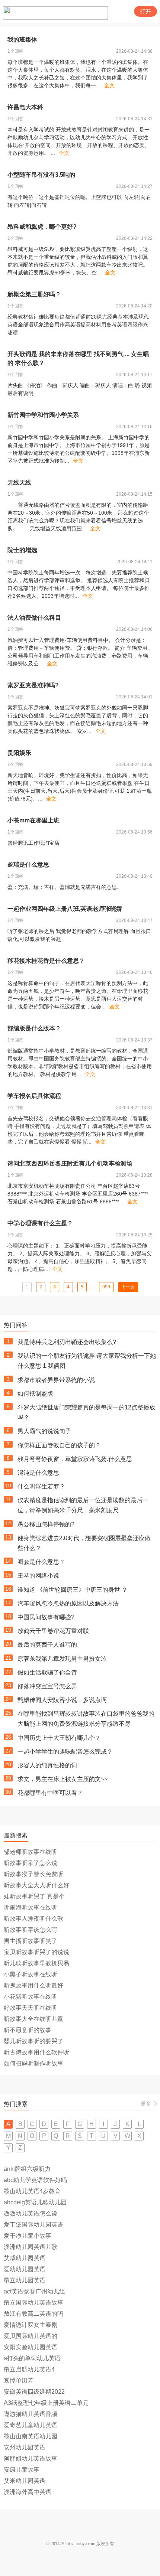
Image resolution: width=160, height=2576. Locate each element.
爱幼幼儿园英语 (25, 2269)
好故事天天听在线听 (31, 2008)
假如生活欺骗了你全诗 (47, 1672)
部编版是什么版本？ (34, 1028)
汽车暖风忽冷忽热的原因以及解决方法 (68, 1603)
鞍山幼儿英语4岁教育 (32, 2191)
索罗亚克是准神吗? (33, 685)
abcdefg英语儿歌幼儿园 (35, 2202)
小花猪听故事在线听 (31, 1997)
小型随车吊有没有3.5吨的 (41, 175)
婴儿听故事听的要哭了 (33, 2041)
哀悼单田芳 (19, 2381)
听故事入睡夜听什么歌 (33, 1919)
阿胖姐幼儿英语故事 (31, 2458)
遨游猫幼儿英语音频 (31, 2414)
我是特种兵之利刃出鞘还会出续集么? (67, 1342)
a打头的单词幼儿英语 (32, 2358)
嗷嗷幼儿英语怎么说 (31, 2213)
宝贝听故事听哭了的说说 (36, 1952)
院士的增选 (22, 550)
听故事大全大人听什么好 (36, 1885)
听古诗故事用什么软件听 (36, 2052)
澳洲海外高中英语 (28, 2492)
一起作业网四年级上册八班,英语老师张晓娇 (65, 909)
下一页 (128, 1287)
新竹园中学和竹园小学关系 (43, 415)
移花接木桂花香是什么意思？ (46, 961)
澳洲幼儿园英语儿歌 (31, 2247)
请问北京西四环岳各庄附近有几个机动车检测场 (70, 1163)
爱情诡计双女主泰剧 (31, 2325)
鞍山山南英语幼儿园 (31, 2436)
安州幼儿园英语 (25, 2447)
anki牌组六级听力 (27, 2169)
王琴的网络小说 (38, 1576)
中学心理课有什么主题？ (40, 1223)
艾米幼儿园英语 (25, 2481)
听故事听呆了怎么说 (31, 1863)
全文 (109, 85)
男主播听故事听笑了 (31, 1941)
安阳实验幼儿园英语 (31, 2347)
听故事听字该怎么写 (31, 1930)
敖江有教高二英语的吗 (33, 2314)
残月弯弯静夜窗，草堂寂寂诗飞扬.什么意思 (75, 1459)
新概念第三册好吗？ (34, 294)
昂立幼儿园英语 (25, 2280)
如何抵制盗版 (35, 1394)
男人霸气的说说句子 (44, 1431)
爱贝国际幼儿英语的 (31, 2336)
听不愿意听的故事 (28, 2030)
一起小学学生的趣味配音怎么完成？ (65, 1752)
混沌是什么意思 (38, 1473)
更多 (146, 2104)
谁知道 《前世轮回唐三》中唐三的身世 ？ (73, 1590)
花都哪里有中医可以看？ (50, 1793)
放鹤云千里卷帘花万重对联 (53, 1631)
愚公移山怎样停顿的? (46, 1524)
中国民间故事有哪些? (46, 1617)
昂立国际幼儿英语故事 (33, 2303)
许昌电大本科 (25, 107)
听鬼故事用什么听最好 (33, 1985)
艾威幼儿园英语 (25, 2258)
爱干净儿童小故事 (28, 2236)
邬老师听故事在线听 (31, 1852)
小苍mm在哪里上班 (33, 820)
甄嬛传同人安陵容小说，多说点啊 (62, 1700)
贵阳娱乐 (19, 753)
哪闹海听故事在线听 (31, 1907)
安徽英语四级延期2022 (34, 2392)
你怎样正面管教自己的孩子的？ (59, 1445)
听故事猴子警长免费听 (33, 1874)
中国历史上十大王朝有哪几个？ (59, 1738)
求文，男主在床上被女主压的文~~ (63, 1779)
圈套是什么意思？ (41, 1562)
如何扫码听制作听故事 (33, 2063)
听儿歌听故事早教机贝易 (36, 1963)
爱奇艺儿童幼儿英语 (31, 2425)
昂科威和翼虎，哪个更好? (42, 227)
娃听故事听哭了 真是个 (34, 1896)
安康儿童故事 (22, 2470)
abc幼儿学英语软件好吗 (35, 2180)
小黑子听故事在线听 (31, 1974)
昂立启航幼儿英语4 (29, 2369)
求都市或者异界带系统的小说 (56, 1380)
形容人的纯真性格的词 (47, 1765)
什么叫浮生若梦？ (41, 1486)
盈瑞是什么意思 (28, 865)
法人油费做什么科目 (34, 618)
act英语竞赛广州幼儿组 (34, 2291)
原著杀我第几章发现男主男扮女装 (62, 1659)
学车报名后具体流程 (34, 1096)
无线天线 (19, 482)
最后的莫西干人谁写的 (47, 1645)
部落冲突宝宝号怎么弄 (47, 1686)
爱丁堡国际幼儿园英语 (33, 2225)
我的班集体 (22, 40)
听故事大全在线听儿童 (33, 2019)
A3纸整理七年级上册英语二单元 (46, 2403)
